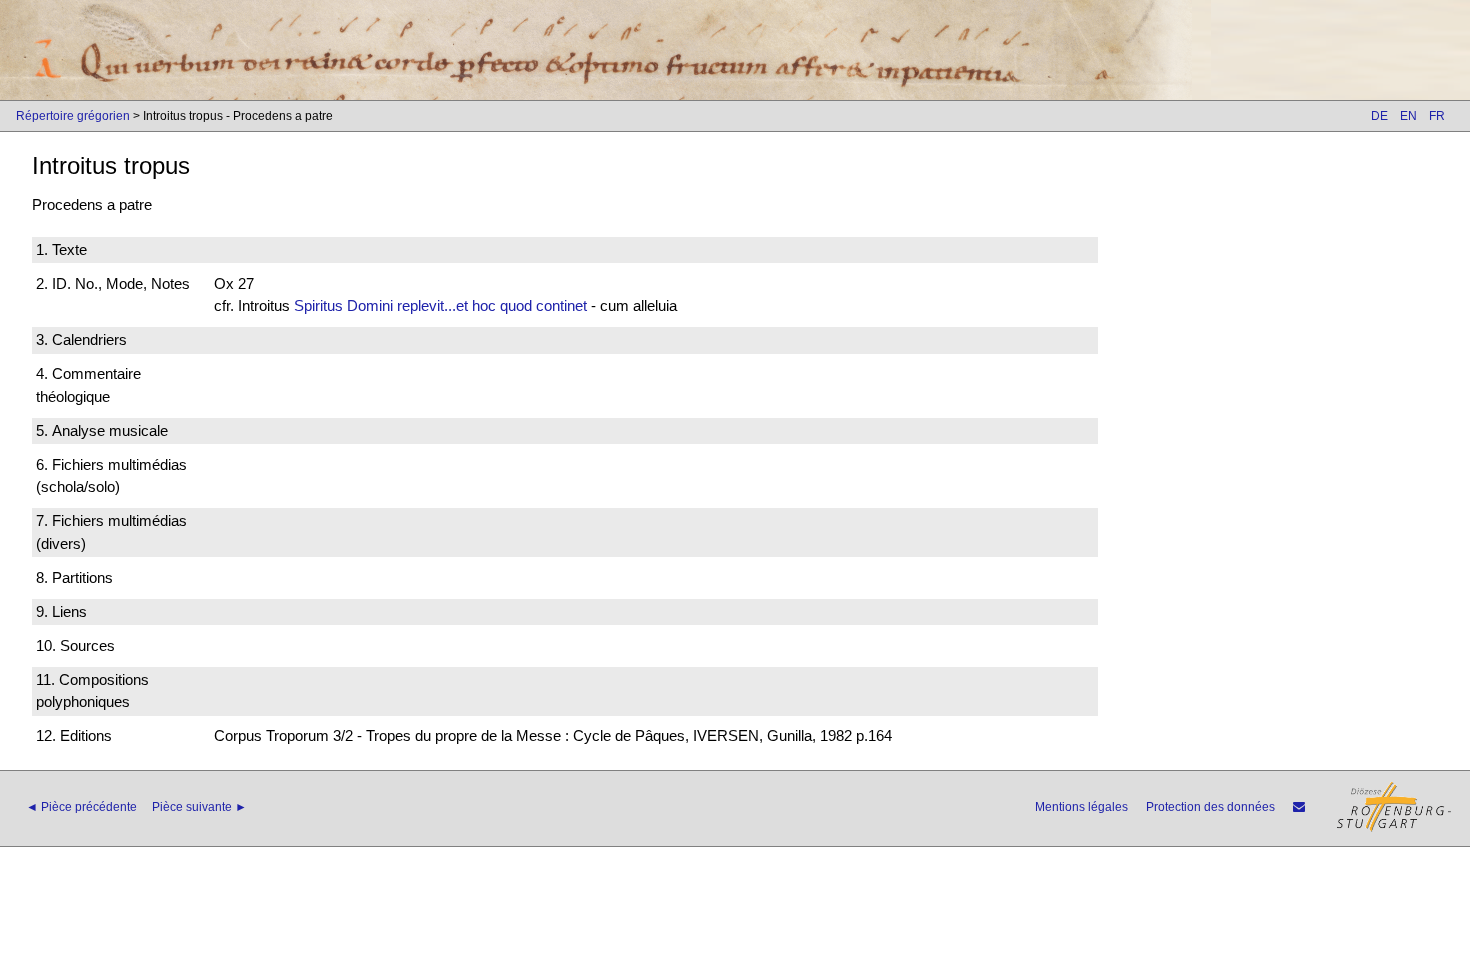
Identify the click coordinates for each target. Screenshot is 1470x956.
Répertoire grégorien (73, 116)
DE (1379, 116)
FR (1437, 116)
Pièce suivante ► (199, 807)
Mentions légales (1081, 807)
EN (1408, 116)
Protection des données (1210, 807)
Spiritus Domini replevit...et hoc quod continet (440, 305)
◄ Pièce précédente (81, 807)
